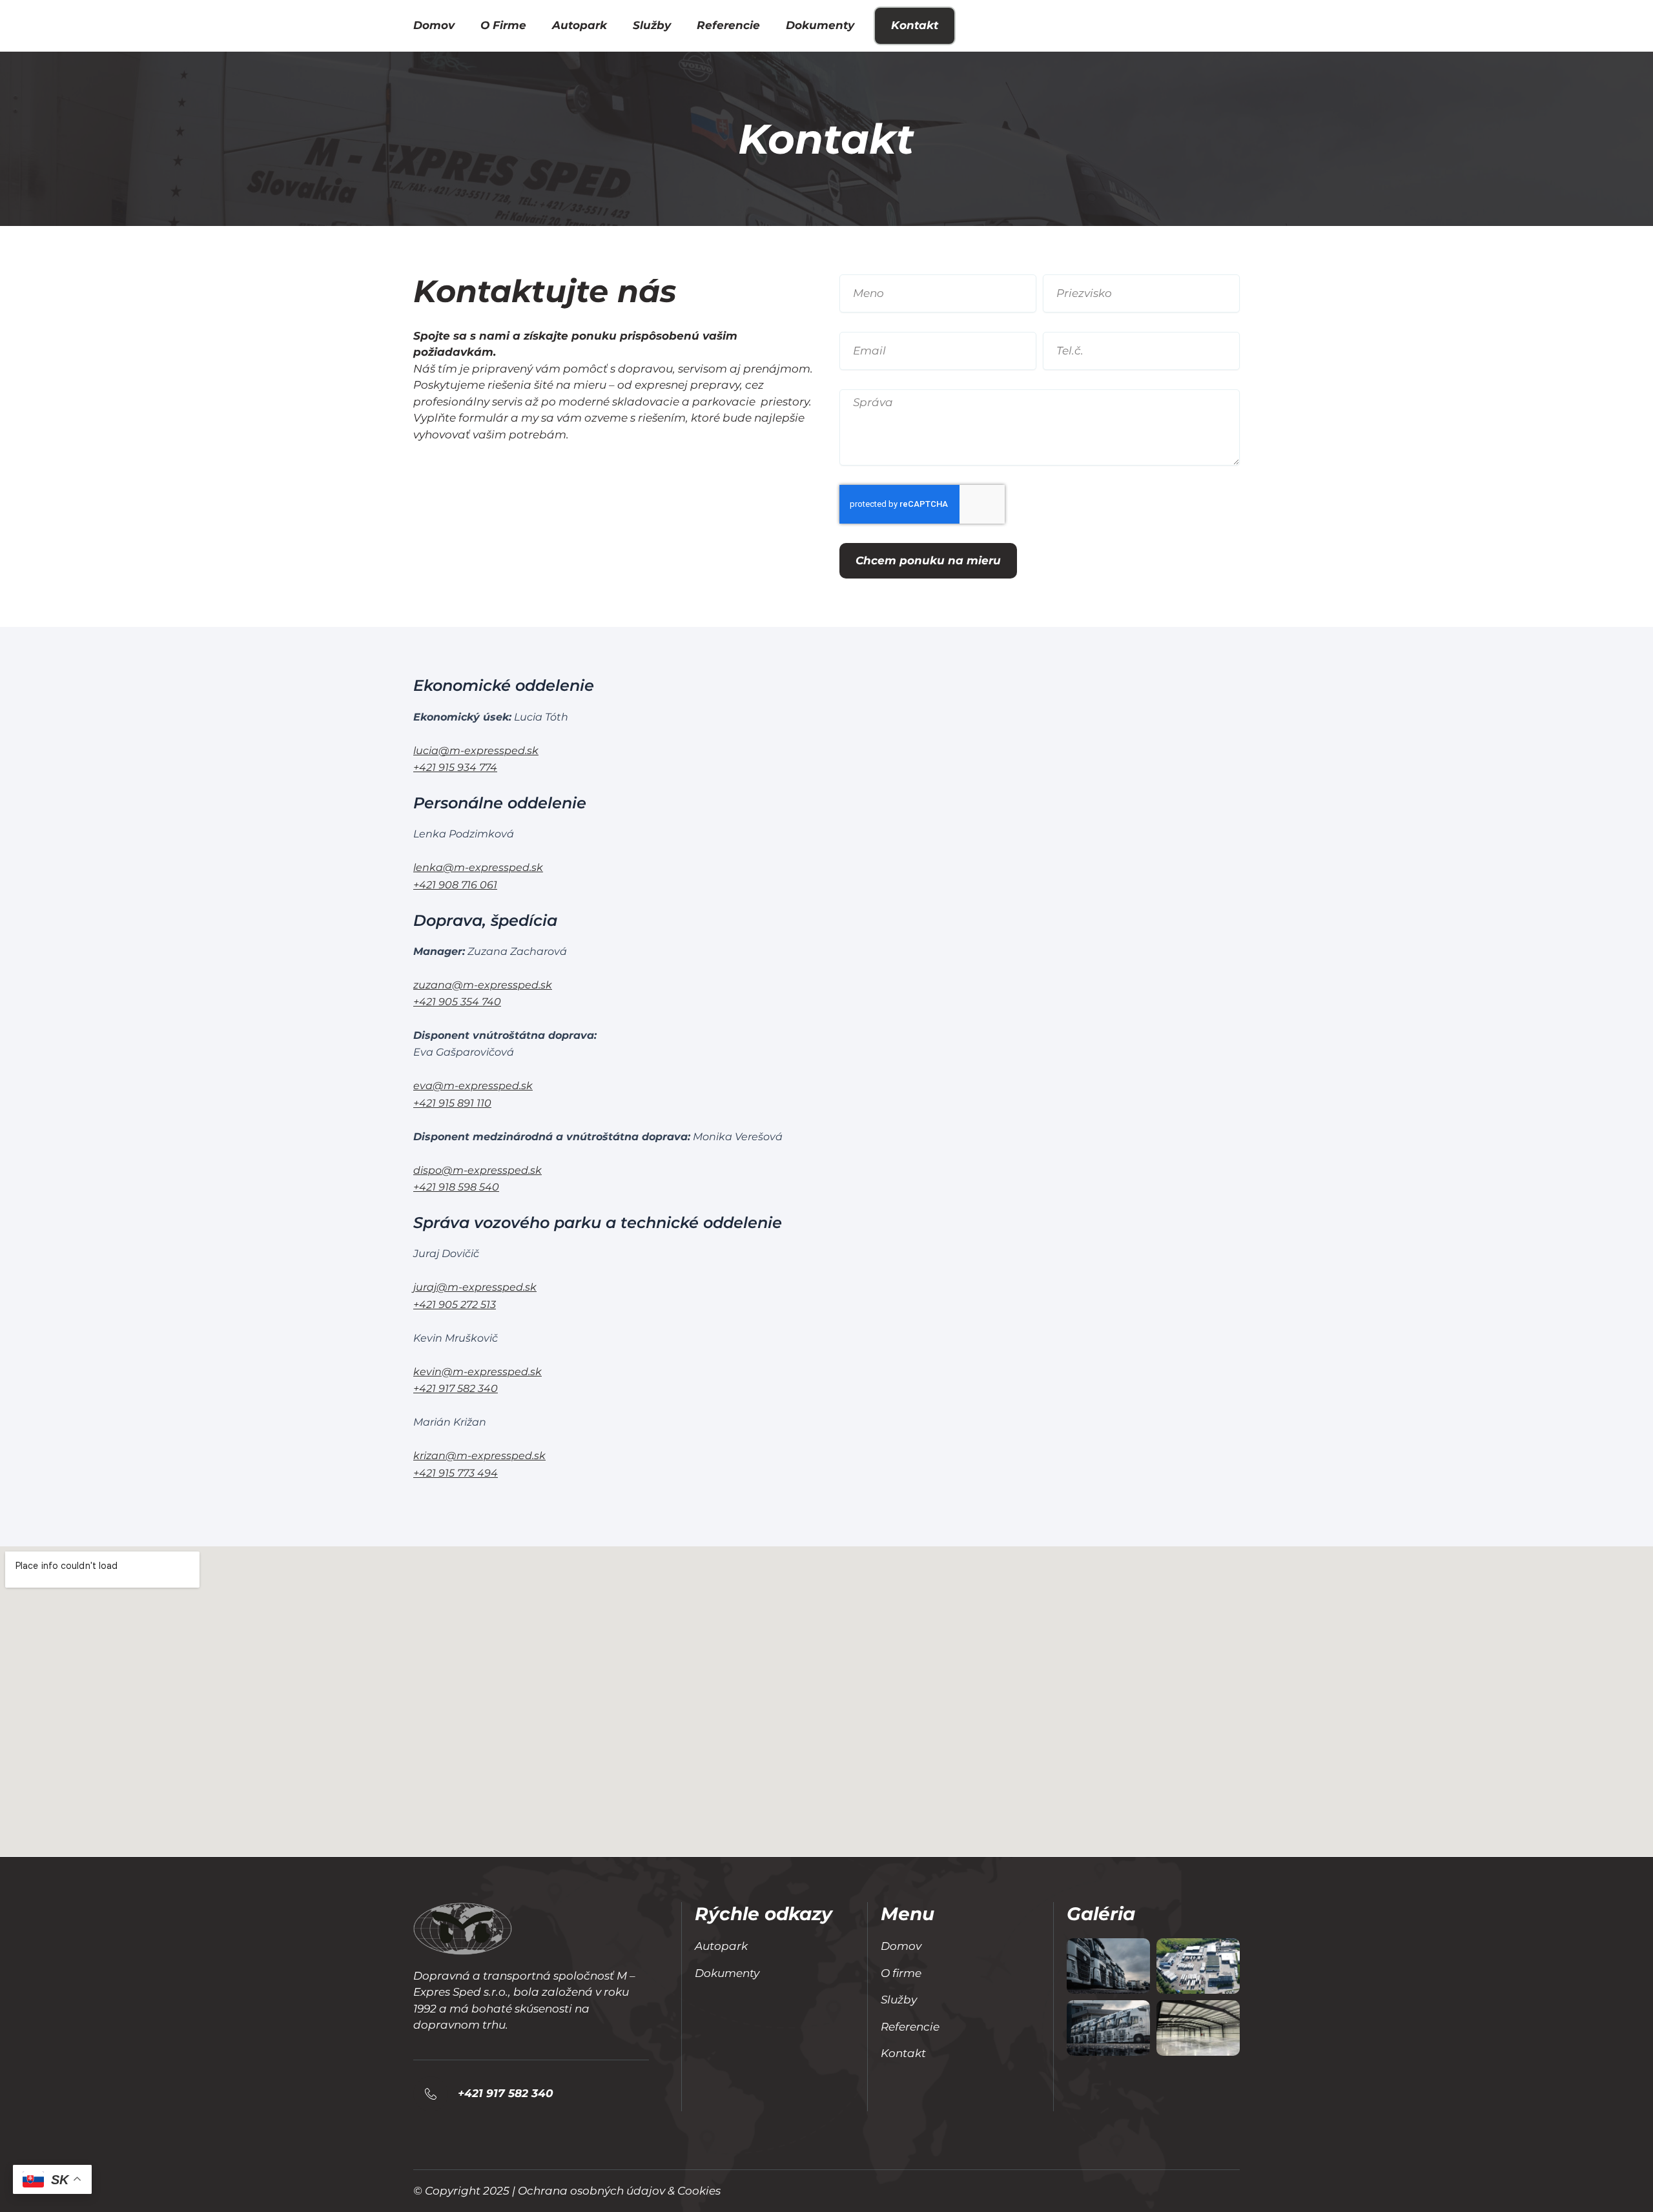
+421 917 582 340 (456, 1388)
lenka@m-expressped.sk (478, 867)
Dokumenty (820, 25)
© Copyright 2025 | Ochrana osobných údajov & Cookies (567, 2191)
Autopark (580, 25)
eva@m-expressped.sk (473, 1086)
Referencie (728, 25)
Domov (434, 25)
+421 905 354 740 (457, 1002)
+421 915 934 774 (455, 767)
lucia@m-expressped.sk (476, 751)
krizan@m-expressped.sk (479, 1456)
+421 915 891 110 (452, 1103)
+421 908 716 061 (455, 885)
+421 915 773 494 (456, 1473)
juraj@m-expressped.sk (475, 1287)
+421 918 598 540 (456, 1187)
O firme (503, 25)
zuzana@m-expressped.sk (483, 985)
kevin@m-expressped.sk (477, 1372)
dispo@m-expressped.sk (477, 1170)
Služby (652, 25)
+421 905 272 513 (455, 1305)
